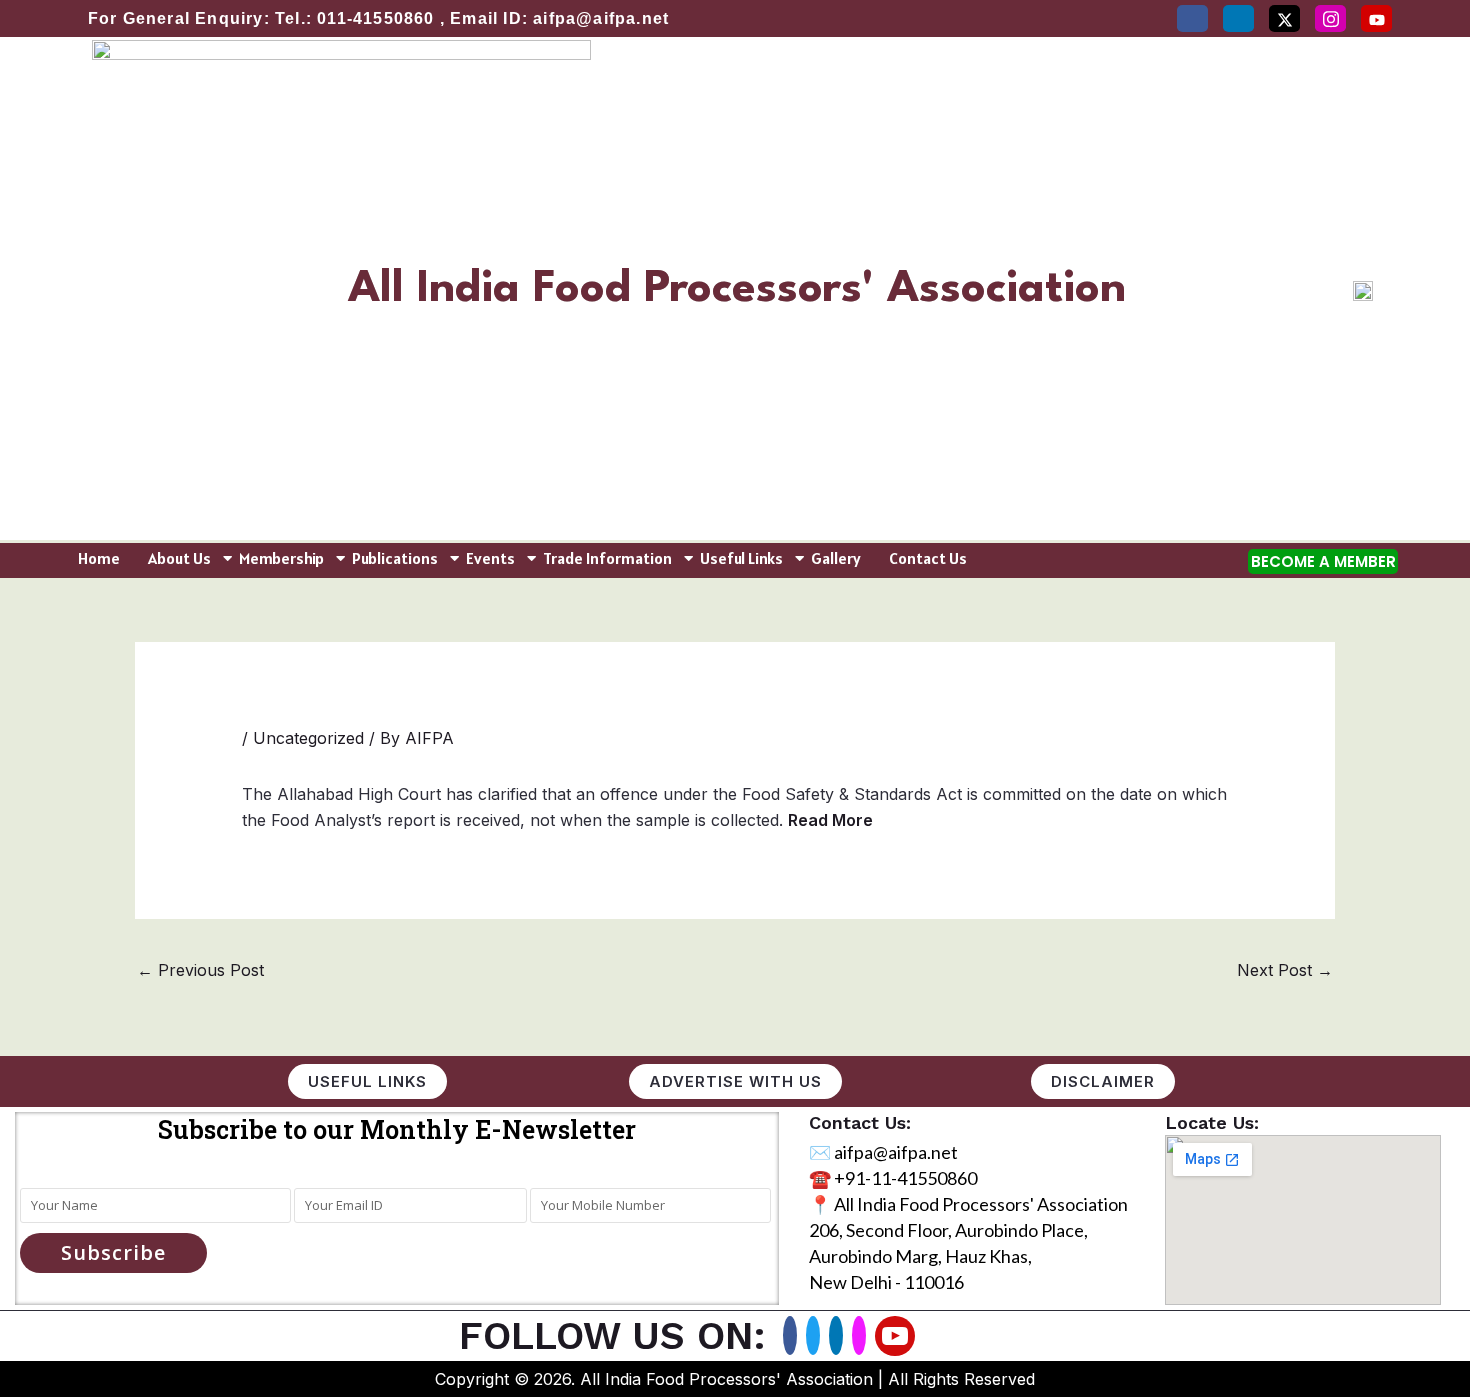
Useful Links (741, 558)
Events (490, 558)
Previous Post (200, 970)
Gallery (836, 558)
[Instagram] (1330, 18)
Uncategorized (308, 738)
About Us (179, 558)
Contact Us (928, 558)
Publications (395, 558)
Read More (830, 820)
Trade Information (607, 558)
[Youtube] (895, 1336)
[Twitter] (1284, 18)
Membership (281, 558)
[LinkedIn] (1238, 18)
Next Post (1285, 970)
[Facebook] (1192, 18)
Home (99, 558)
